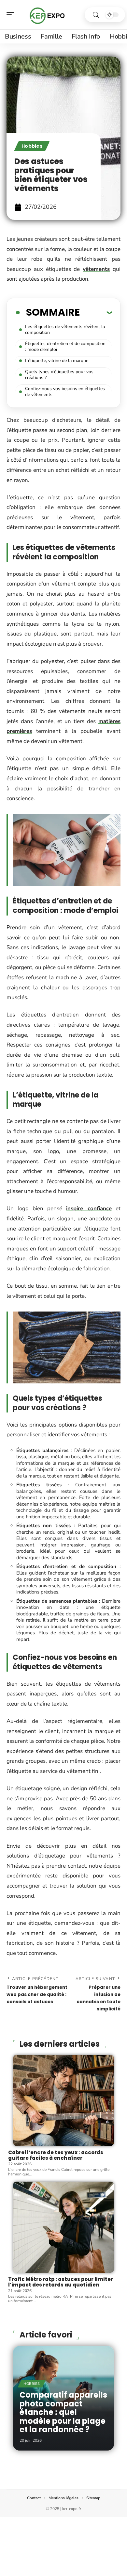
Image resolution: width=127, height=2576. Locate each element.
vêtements (96, 269)
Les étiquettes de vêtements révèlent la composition (65, 330)
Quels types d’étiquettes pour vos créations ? (59, 375)
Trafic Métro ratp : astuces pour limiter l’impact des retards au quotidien (61, 2282)
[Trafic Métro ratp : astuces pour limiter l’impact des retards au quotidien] (63, 2227)
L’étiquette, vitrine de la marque (57, 361)
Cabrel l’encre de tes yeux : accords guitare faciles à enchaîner (56, 2155)
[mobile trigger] (12, 15)
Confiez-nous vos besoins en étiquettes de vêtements (65, 392)
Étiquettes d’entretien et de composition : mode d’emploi (65, 347)
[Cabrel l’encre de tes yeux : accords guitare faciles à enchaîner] (63, 2100)
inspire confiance (89, 1208)
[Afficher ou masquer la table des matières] (96, 312)
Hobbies (32, 146)
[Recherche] (96, 15)
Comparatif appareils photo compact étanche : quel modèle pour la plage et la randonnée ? (63, 2412)
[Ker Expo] (47, 15)
